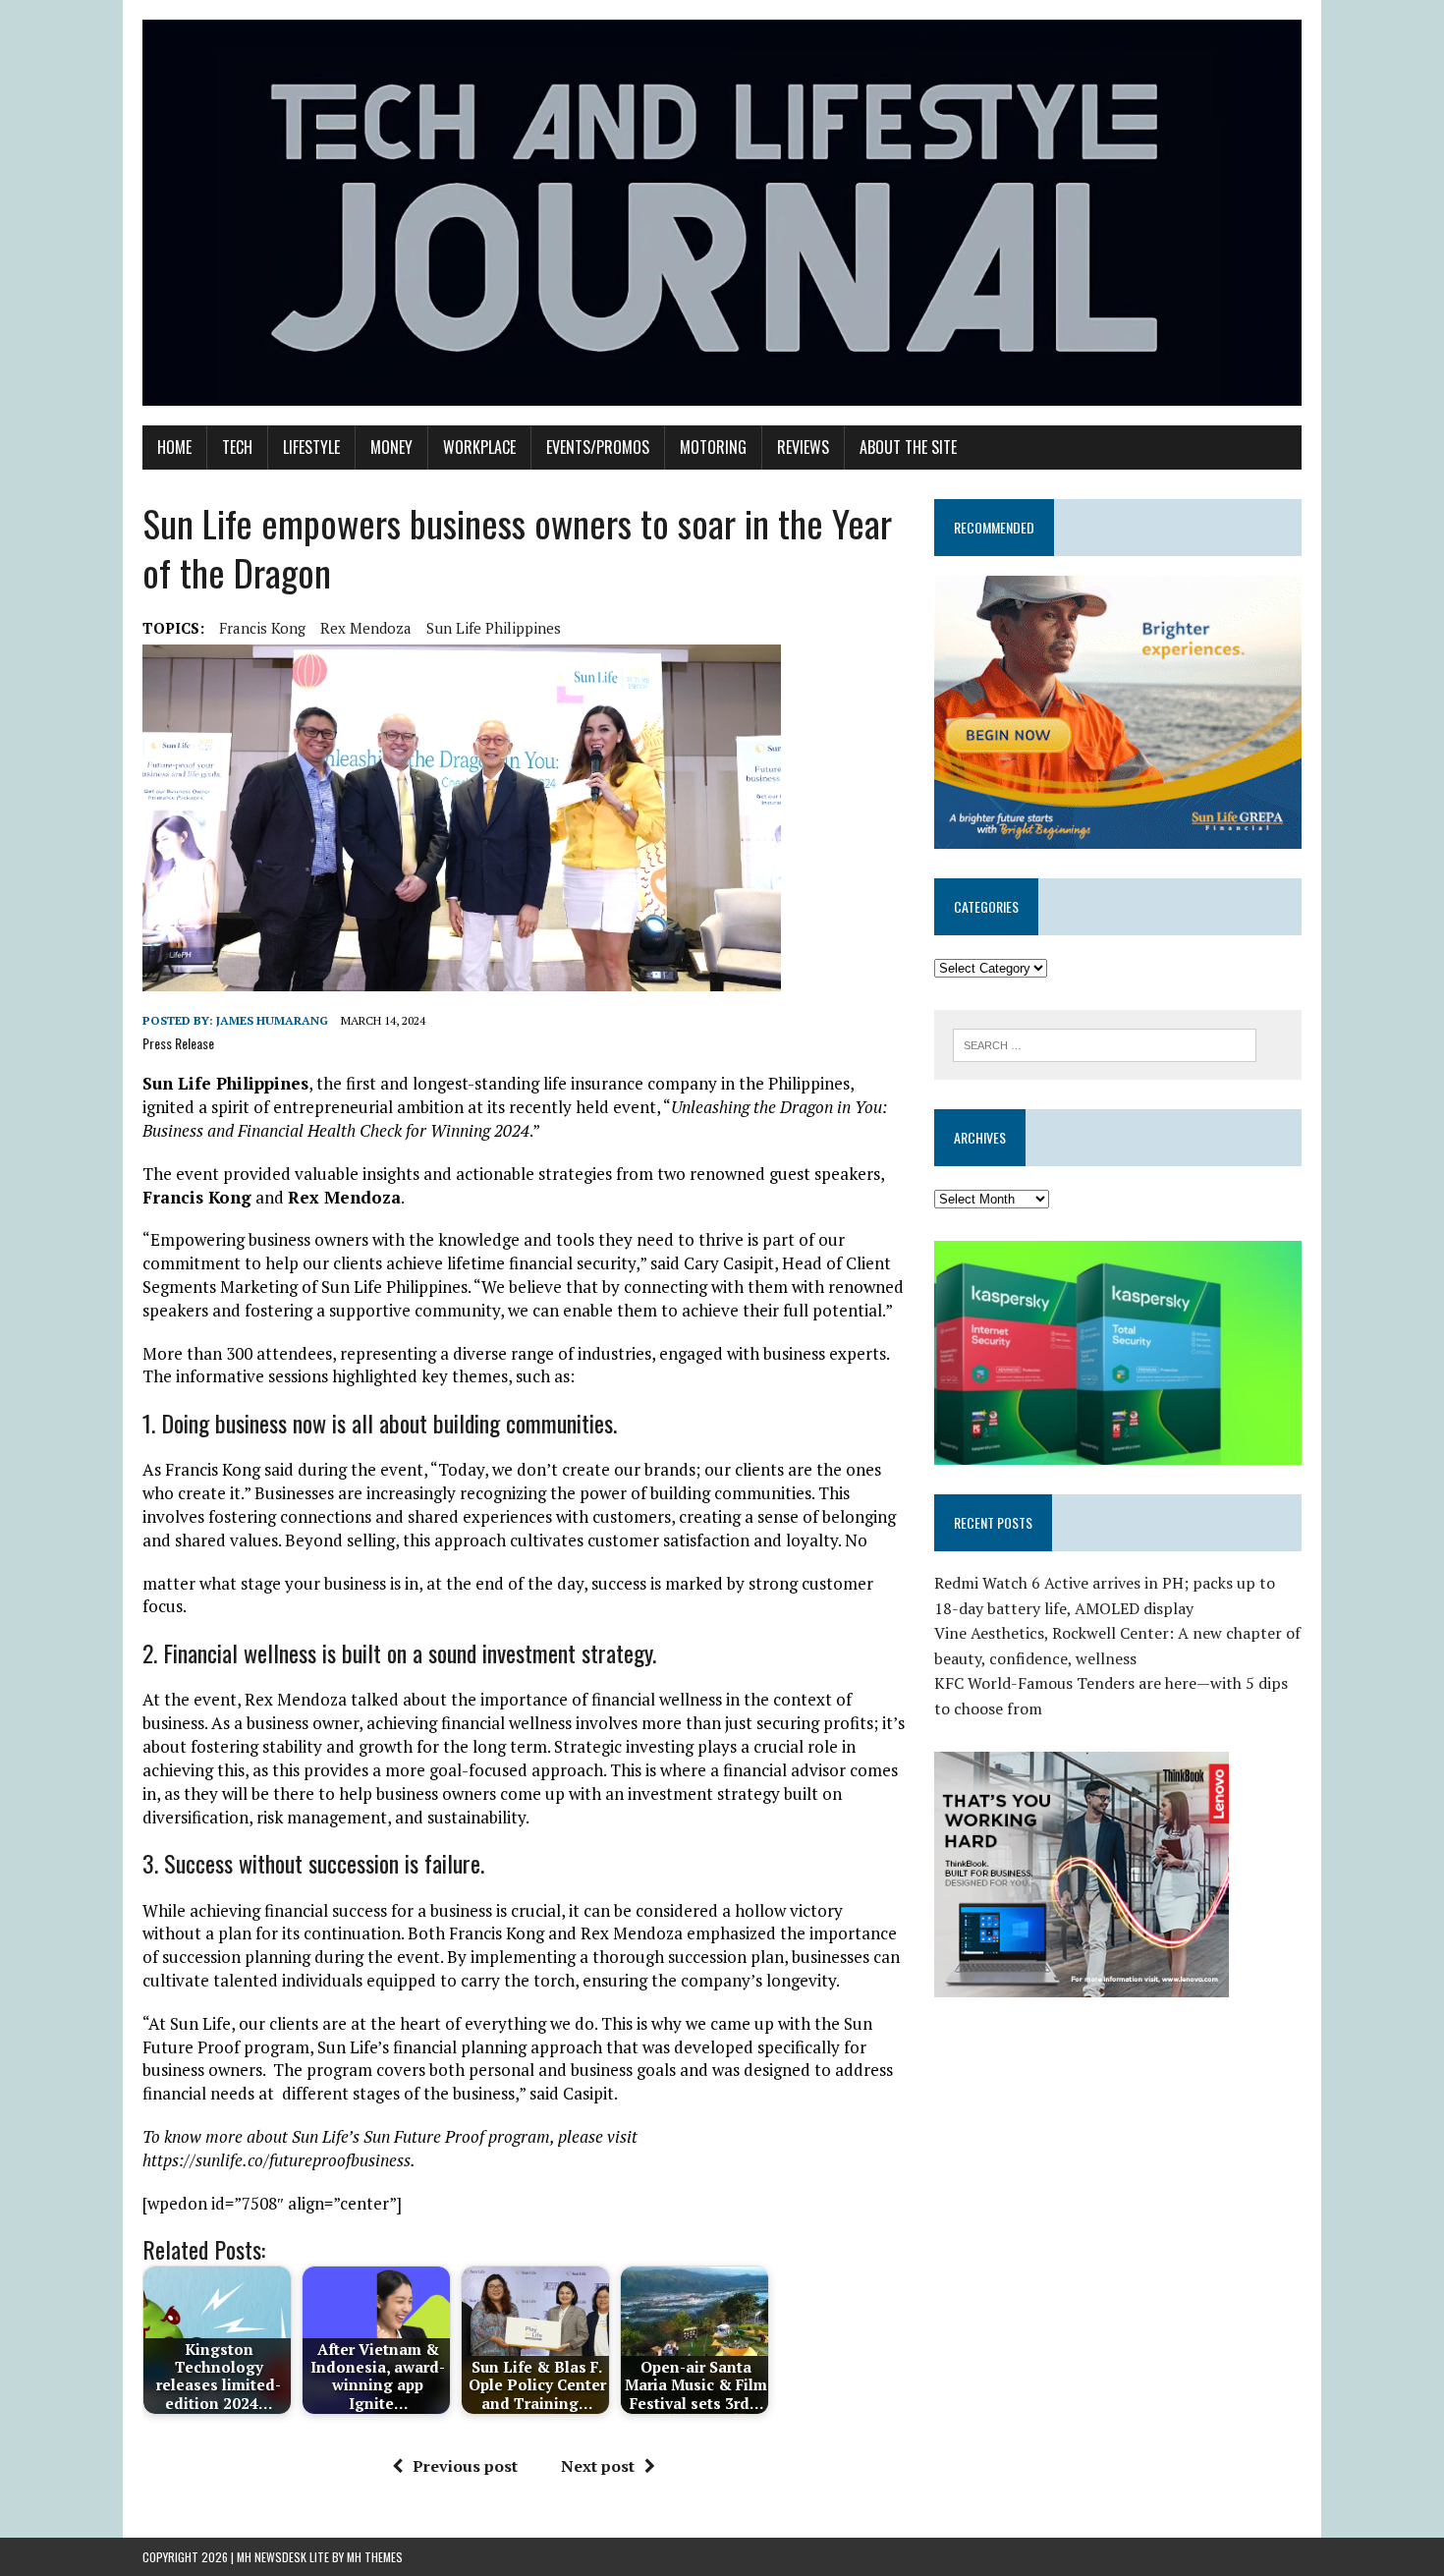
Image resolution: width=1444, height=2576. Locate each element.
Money (391, 447)
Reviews (803, 447)
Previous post (465, 2466)
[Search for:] (1105, 1043)
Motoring (713, 447)
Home (174, 447)
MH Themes (375, 2557)
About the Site (908, 447)
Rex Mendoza (366, 628)
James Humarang (272, 1020)
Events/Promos (598, 447)
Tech (237, 447)
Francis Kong (262, 628)
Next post (598, 2466)
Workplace (479, 447)
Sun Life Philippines (494, 628)
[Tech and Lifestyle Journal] (722, 213)
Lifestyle (311, 447)
